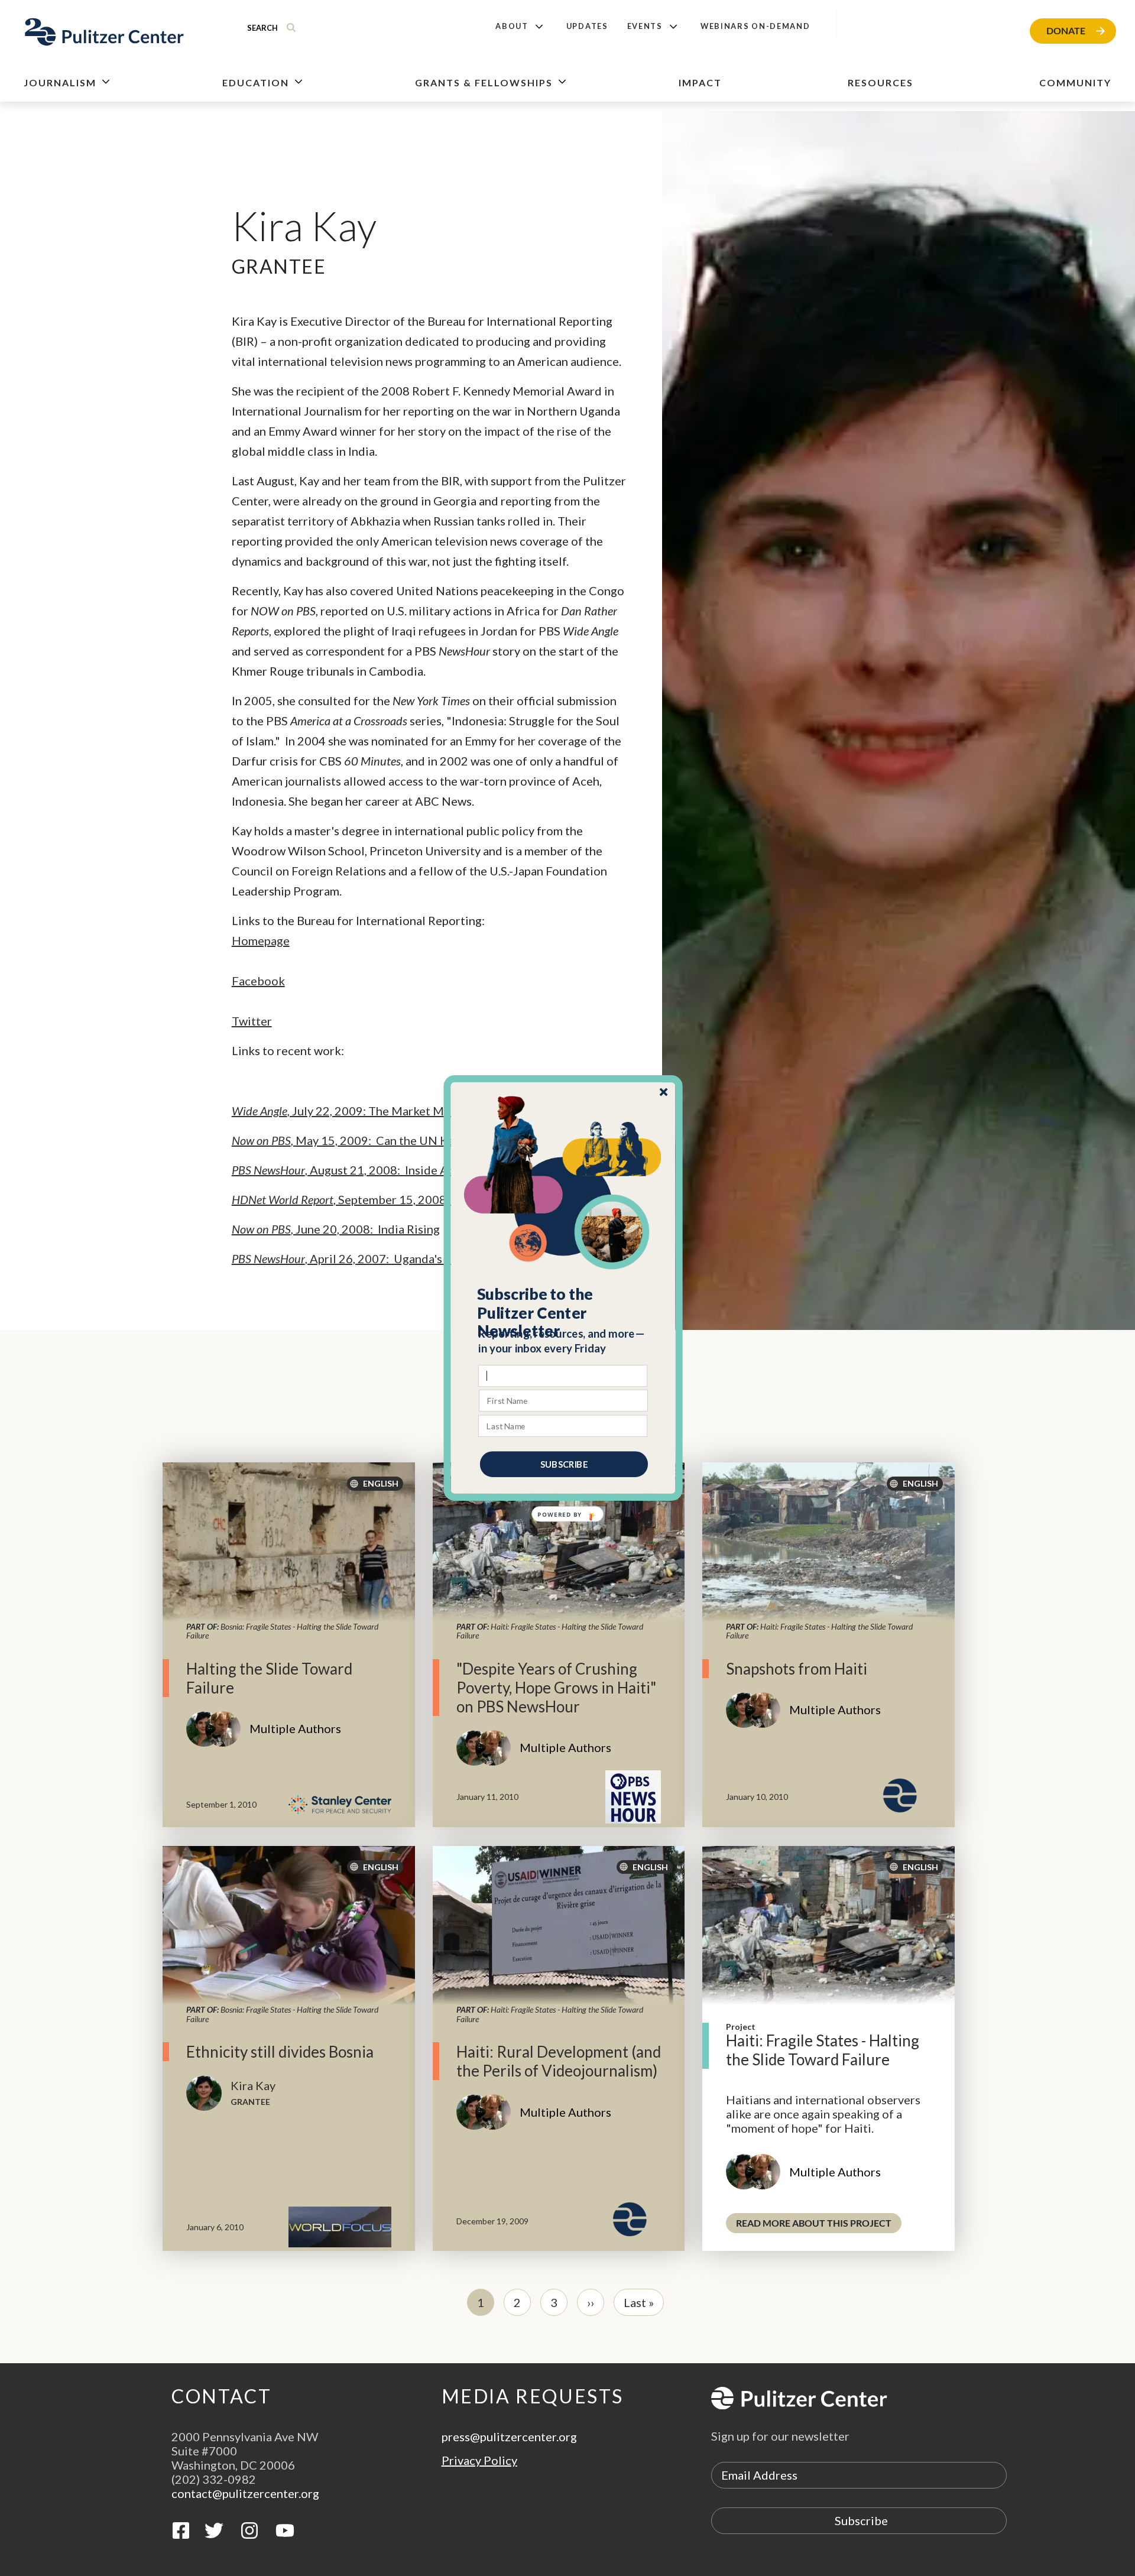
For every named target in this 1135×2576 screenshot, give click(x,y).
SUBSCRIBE (564, 1464)
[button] (564, 1313)
